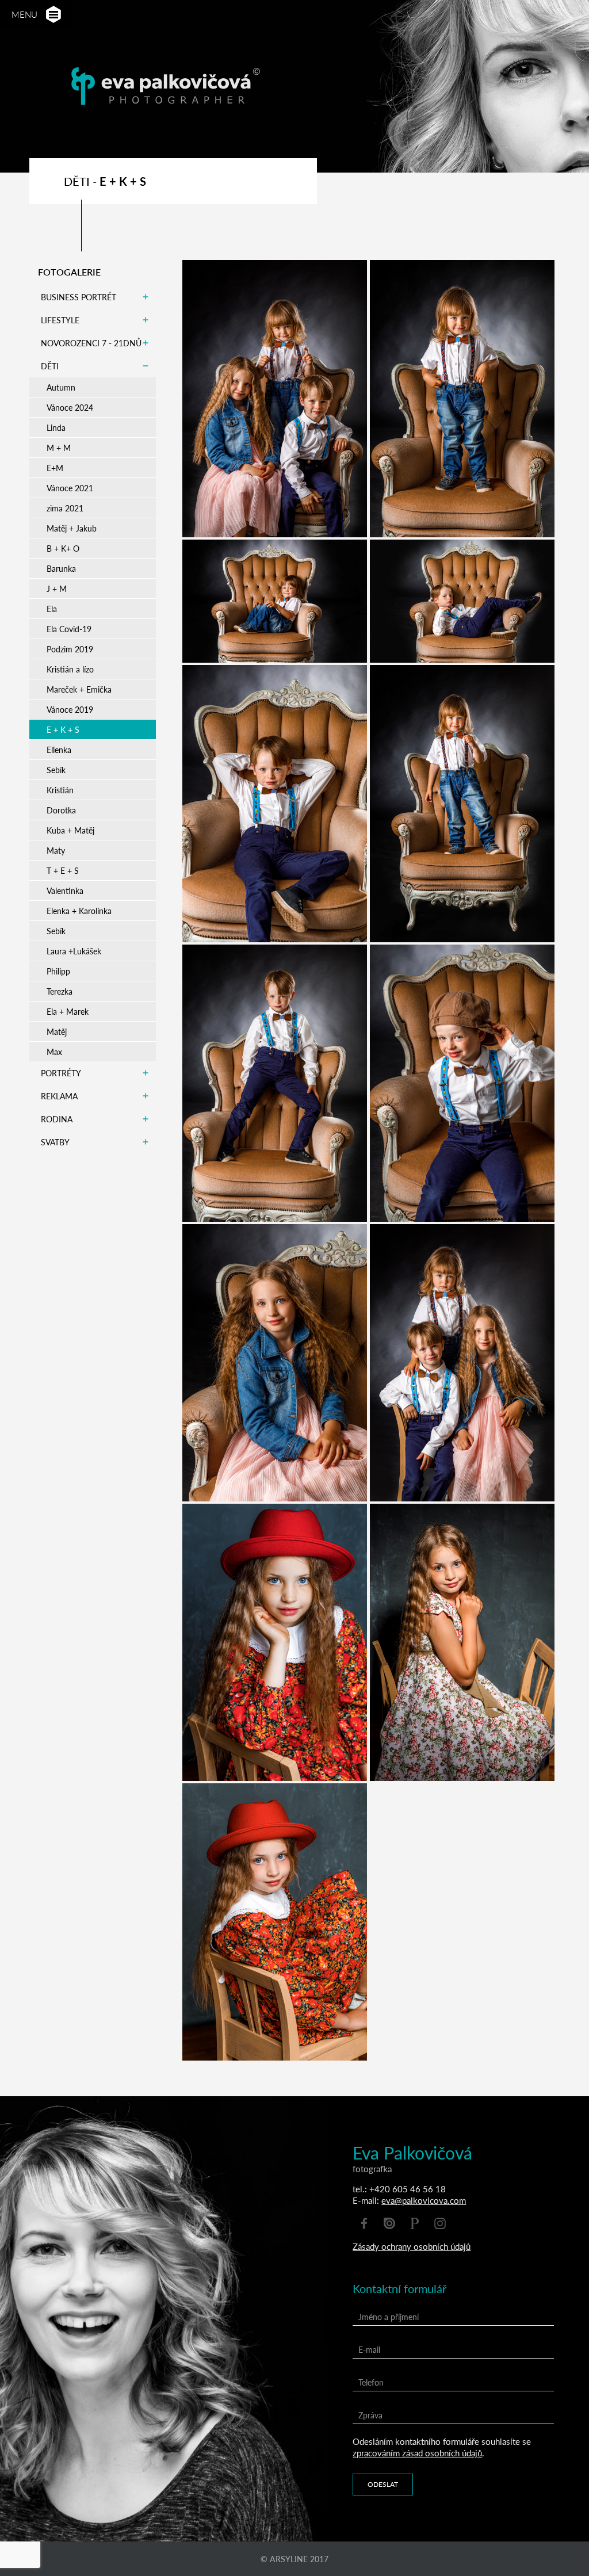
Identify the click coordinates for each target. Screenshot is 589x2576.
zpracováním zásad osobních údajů (417, 2453)
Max (54, 1052)
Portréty (61, 1073)
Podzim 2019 (70, 649)
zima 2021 (65, 508)
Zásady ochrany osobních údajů (412, 2246)
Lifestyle (60, 320)
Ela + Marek (68, 1011)
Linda (56, 427)
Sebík (56, 770)
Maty (56, 850)
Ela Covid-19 (69, 629)
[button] (53, 15)
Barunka (61, 568)
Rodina (57, 1119)
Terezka (60, 991)
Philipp (58, 971)
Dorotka (61, 810)
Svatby (55, 1142)
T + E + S (63, 870)
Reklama (59, 1096)
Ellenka (59, 750)
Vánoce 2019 (70, 709)
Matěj (57, 1031)
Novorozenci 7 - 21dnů (91, 343)
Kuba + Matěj (70, 830)
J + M (57, 588)
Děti (50, 366)
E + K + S (63, 729)
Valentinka (65, 890)
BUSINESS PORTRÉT (79, 297)
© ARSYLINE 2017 (294, 2559)
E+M (55, 468)
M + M (59, 448)
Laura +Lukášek (74, 951)
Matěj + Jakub (72, 528)
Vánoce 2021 (70, 488)
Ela (52, 609)
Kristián (60, 790)
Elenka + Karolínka (79, 911)
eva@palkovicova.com (424, 2200)
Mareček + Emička (79, 689)
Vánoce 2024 (70, 407)
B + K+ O (63, 548)
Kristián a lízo (70, 669)
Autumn (61, 387)
